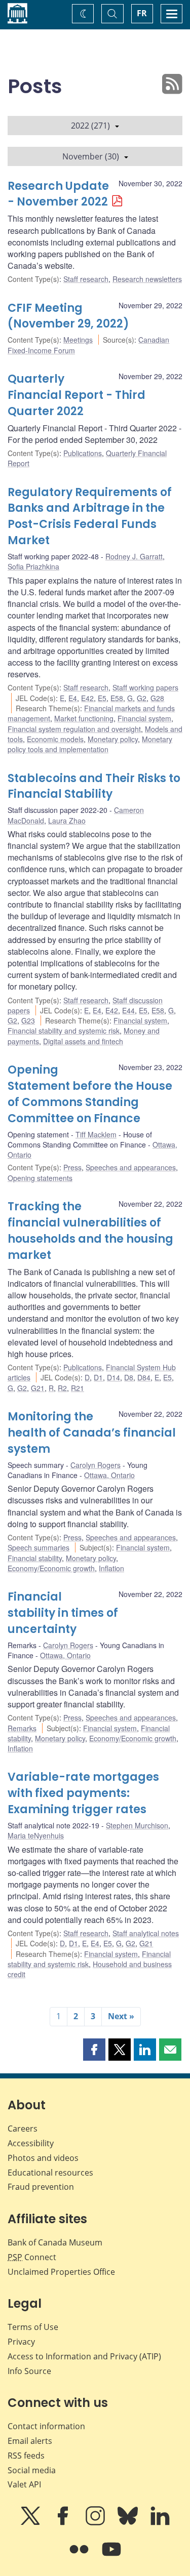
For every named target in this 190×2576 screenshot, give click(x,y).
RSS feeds (26, 2456)
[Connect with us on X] (31, 2523)
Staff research (86, 279)
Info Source (29, 2371)
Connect (32, 2257)
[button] (94, 2050)
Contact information (46, 2426)
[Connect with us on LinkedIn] (160, 2523)
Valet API (24, 2484)
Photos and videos (43, 2158)
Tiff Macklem (96, 1134)
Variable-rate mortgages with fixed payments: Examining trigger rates (83, 1793)
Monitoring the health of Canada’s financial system (92, 1433)
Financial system (144, 718)
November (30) (91, 156)
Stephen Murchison (137, 1825)
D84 (144, 1377)
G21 (38, 1388)
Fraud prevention (41, 2187)
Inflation (111, 1568)
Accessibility (31, 2143)
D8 (129, 1377)
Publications (83, 453)
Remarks (22, 1728)
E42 (87, 698)
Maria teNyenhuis (36, 1835)
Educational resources (50, 2173)
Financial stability (35, 1558)
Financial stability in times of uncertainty (63, 1613)
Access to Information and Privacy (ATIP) (84, 2356)
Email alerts (30, 2441)
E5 (102, 698)
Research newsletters (147, 279)
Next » (121, 2016)
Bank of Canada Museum (55, 2242)
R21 (78, 1388)
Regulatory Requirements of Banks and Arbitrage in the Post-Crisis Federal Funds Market (90, 517)
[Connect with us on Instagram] (96, 2523)
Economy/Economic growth (51, 1568)
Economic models (55, 739)
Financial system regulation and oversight (74, 729)
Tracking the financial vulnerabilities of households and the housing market (90, 1231)
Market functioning (84, 718)
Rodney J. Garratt (134, 556)
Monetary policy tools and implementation (90, 744)
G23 (28, 1020)
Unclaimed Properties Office (61, 2272)
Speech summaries (39, 1547)
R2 (62, 1388)
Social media (32, 2470)
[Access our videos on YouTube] (111, 2556)
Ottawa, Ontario (109, 1475)
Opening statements (40, 1178)
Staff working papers (145, 687)
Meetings (78, 340)
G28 (157, 698)
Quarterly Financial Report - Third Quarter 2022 (77, 395)
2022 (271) (90, 126)
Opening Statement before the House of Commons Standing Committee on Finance (90, 1094)
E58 (117, 698)
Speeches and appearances (131, 1167)
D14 (113, 1377)
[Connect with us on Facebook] (64, 2523)
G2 (142, 698)
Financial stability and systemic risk (64, 1031)
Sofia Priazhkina (33, 566)
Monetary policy (113, 739)
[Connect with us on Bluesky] (129, 2523)
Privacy (21, 2342)
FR (142, 13)
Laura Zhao (67, 821)
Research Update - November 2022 (58, 194)
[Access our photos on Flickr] (80, 2556)
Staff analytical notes (146, 1933)
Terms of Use (33, 2327)
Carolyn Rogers (96, 1465)
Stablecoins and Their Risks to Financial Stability (94, 786)
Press (72, 1167)
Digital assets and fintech (83, 1041)
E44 (128, 1010)
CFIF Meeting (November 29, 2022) (68, 316)
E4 (73, 698)
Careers (23, 2129)
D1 (98, 1377)
